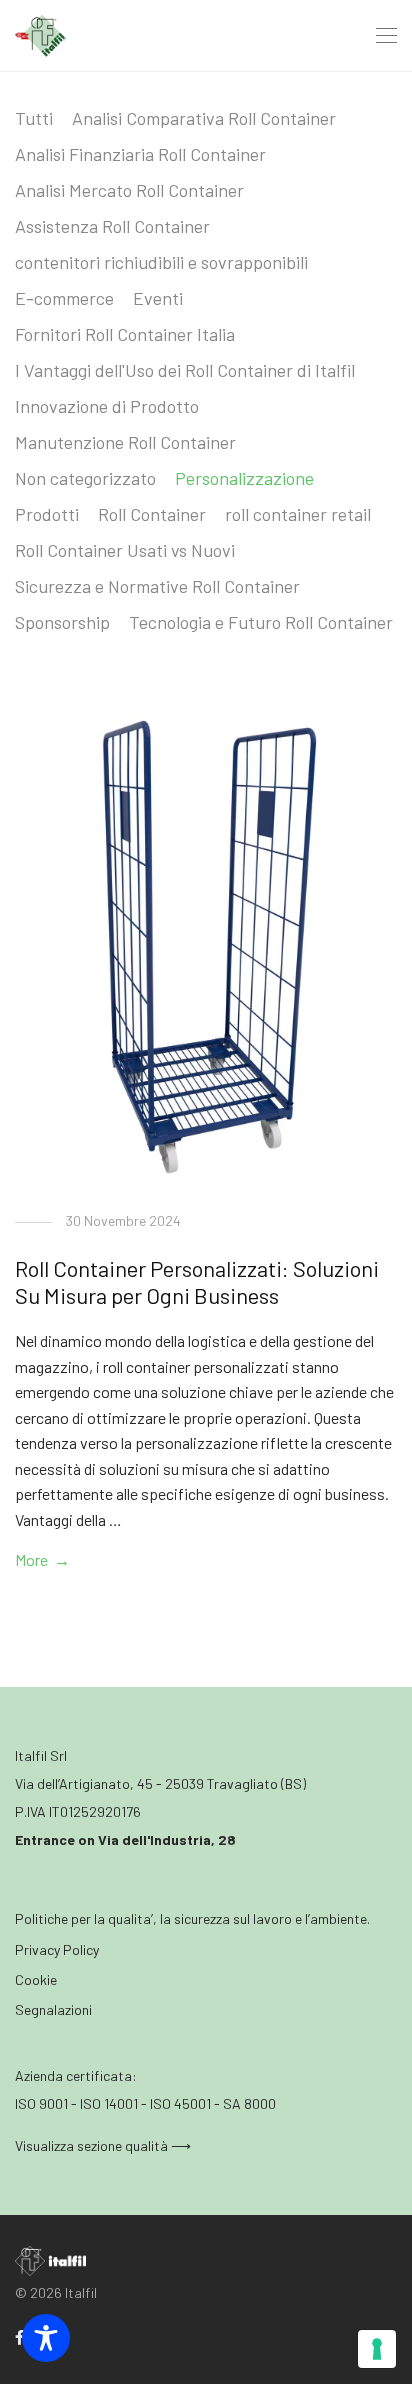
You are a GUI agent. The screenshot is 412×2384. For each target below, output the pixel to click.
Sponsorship (62, 622)
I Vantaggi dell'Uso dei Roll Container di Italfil (185, 370)
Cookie (36, 1979)
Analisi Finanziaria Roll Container (140, 154)
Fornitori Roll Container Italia (125, 334)
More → (42, 1559)
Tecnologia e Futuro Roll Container (261, 622)
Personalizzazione (244, 478)
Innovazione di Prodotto (107, 406)
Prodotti (47, 514)
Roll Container (152, 514)
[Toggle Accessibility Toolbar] (46, 2338)
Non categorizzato (85, 478)
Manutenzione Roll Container (125, 442)
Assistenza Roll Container (112, 226)
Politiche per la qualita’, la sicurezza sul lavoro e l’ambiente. (192, 1918)
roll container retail (298, 514)
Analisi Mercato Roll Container (129, 190)
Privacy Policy (57, 1949)
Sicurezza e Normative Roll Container (157, 586)
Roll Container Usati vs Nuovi (125, 550)
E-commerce (64, 298)
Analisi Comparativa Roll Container (204, 118)
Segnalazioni (53, 2009)
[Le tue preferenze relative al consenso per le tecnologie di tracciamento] (377, 2349)
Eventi (158, 298)
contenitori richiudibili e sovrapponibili (161, 262)
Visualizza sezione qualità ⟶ (103, 2145)
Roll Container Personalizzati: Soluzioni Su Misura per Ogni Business (197, 1281)
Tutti (34, 118)
